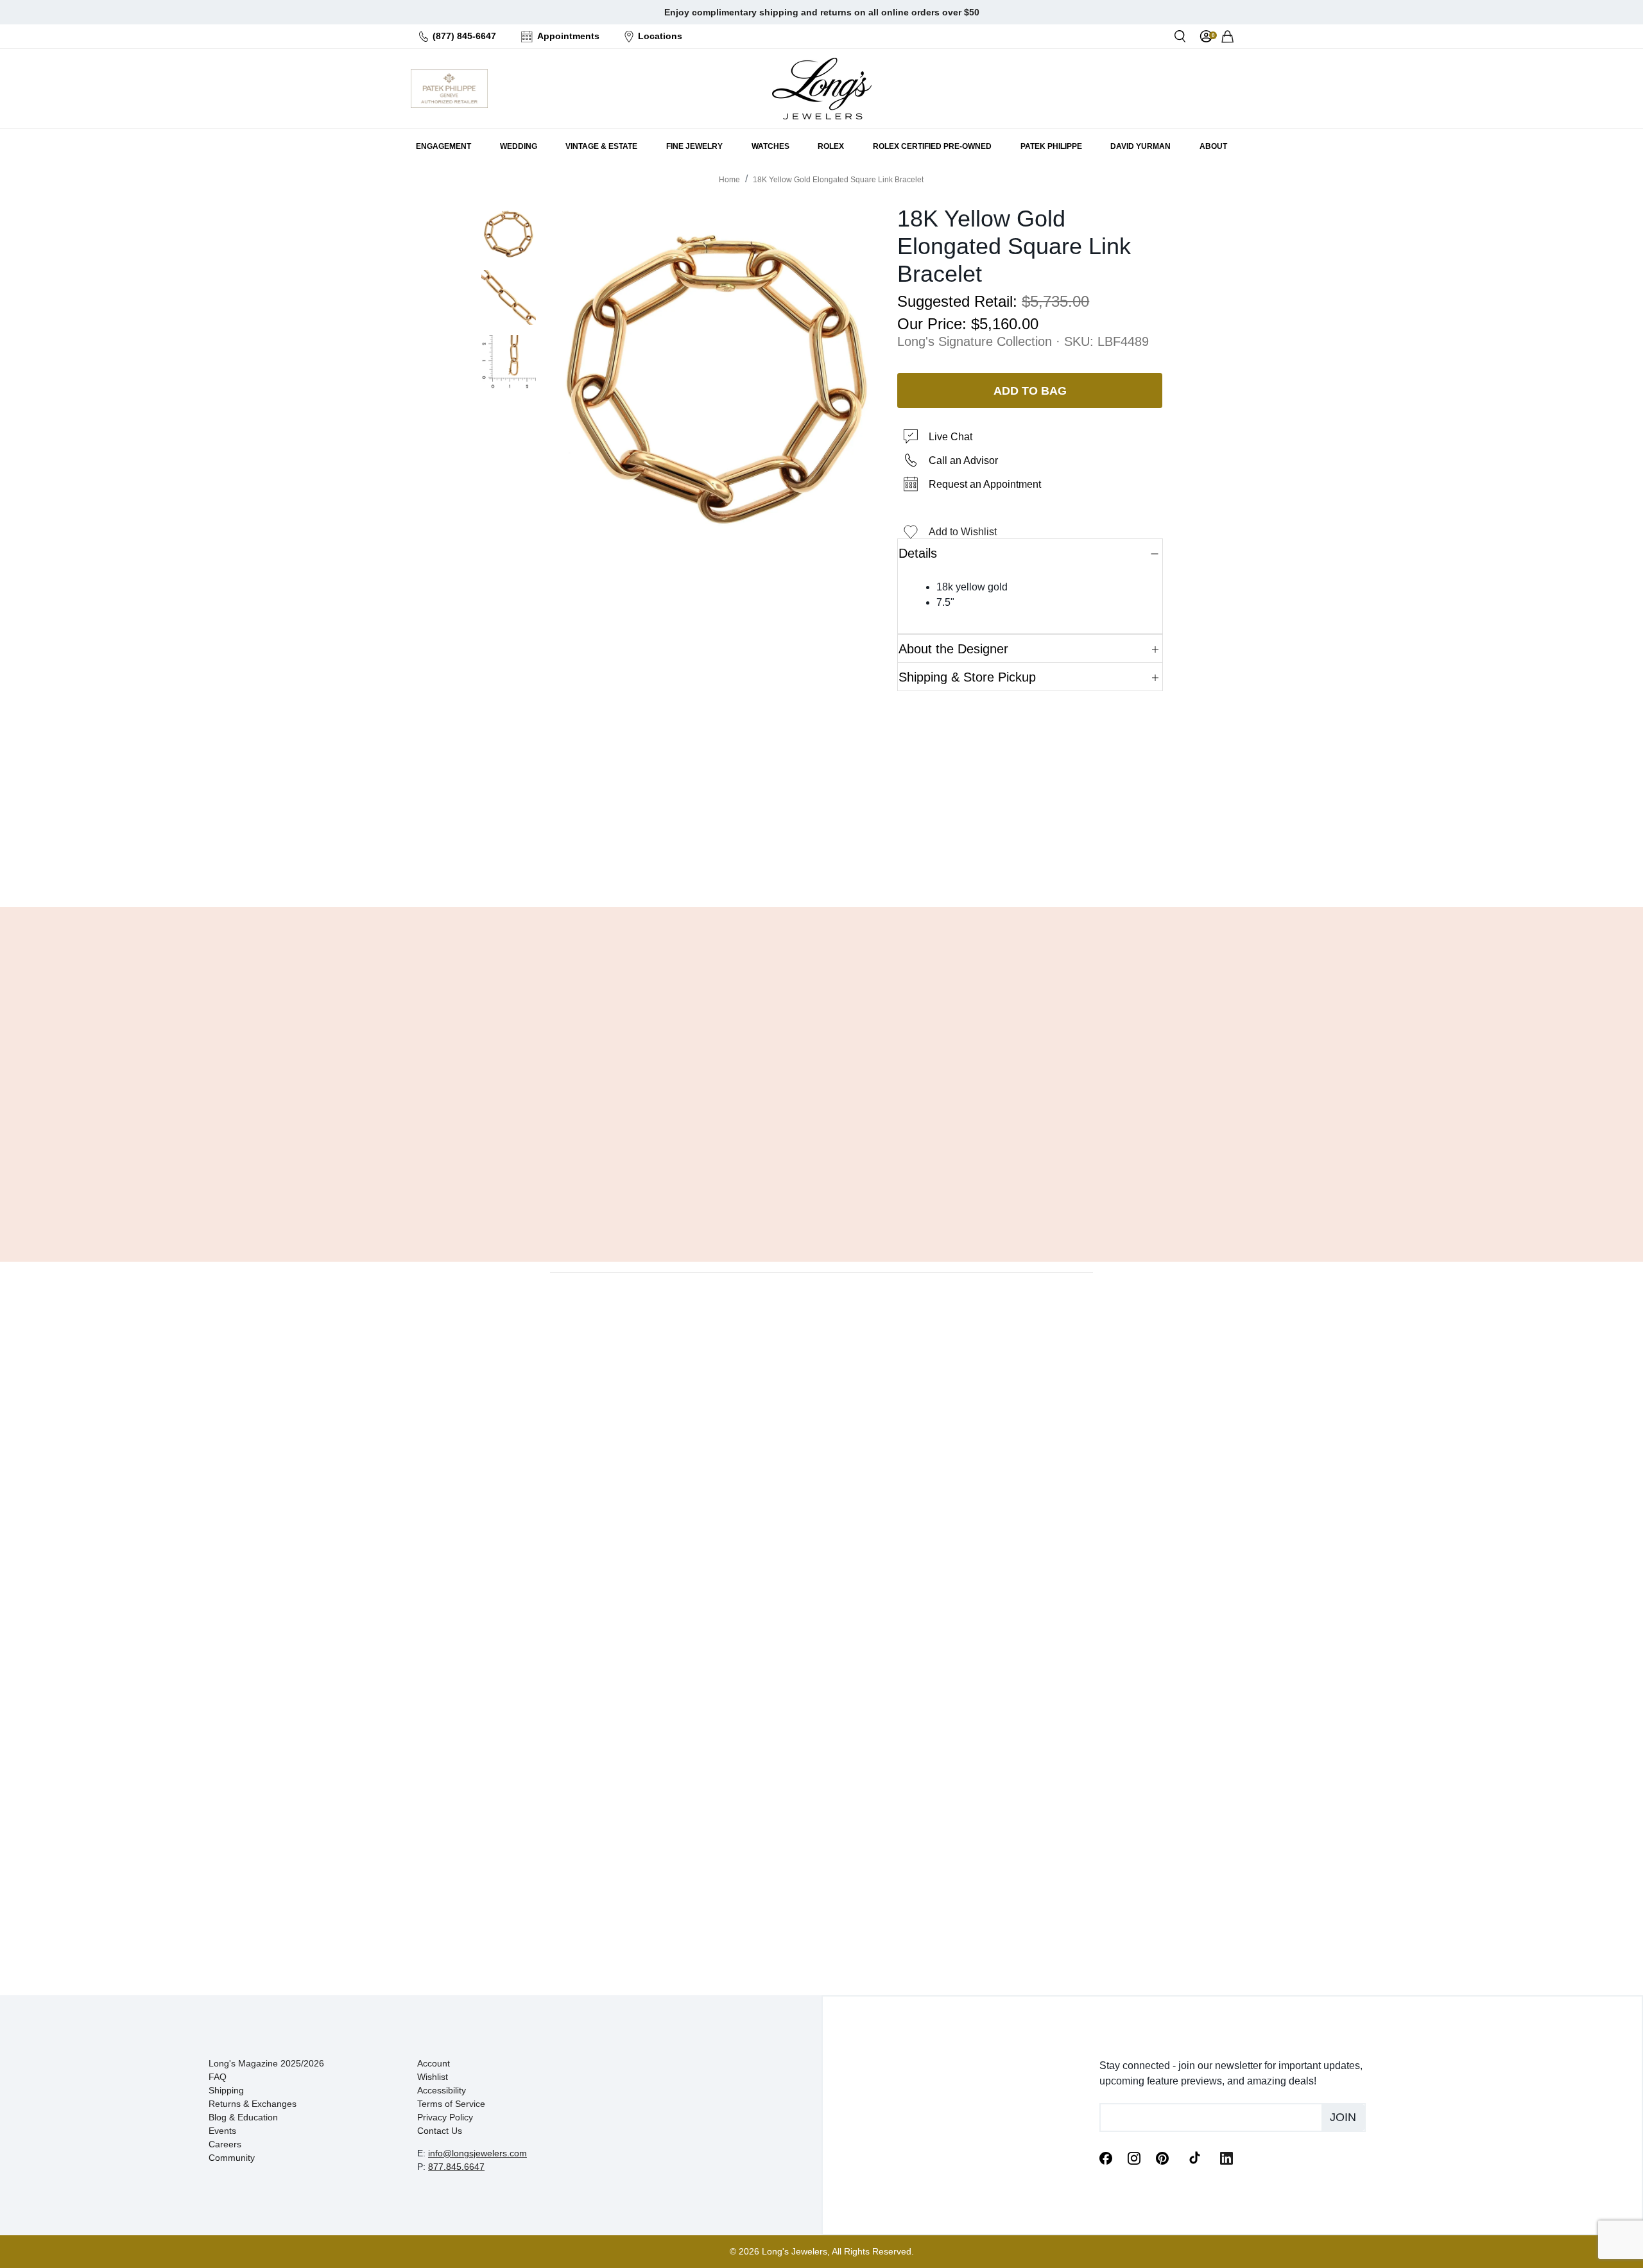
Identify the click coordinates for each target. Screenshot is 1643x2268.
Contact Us (440, 2131)
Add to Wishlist (963, 532)
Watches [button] (770, 146)
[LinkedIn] (1226, 2157)
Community (232, 2158)
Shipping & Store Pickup (967, 677)
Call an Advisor (963, 460)
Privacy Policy (445, 2117)
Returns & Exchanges (253, 2104)
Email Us (821, 864)
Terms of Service (451, 2104)
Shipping (226, 2090)
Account (434, 2063)
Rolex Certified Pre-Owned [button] (932, 146)
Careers (225, 2144)
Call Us (729, 864)
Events (222, 2131)
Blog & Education (243, 2117)
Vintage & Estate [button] (601, 146)
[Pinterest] (1162, 2157)
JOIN (1343, 2117)
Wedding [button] (519, 146)
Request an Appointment (985, 484)
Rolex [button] (831, 146)
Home (729, 180)
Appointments (568, 36)
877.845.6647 (456, 2167)
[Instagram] (1134, 2157)
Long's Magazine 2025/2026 (266, 2063)
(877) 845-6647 (464, 36)
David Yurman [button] (1140, 146)
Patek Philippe (1051, 146)
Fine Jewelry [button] (694, 146)
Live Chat (951, 437)
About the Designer (953, 649)
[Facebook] (1106, 2157)
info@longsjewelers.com (477, 2153)
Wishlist (433, 2077)
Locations (660, 36)
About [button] (1213, 146)
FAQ (218, 2077)
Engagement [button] (443, 146)
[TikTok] (1194, 2157)
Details (918, 553)
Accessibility (442, 2090)
